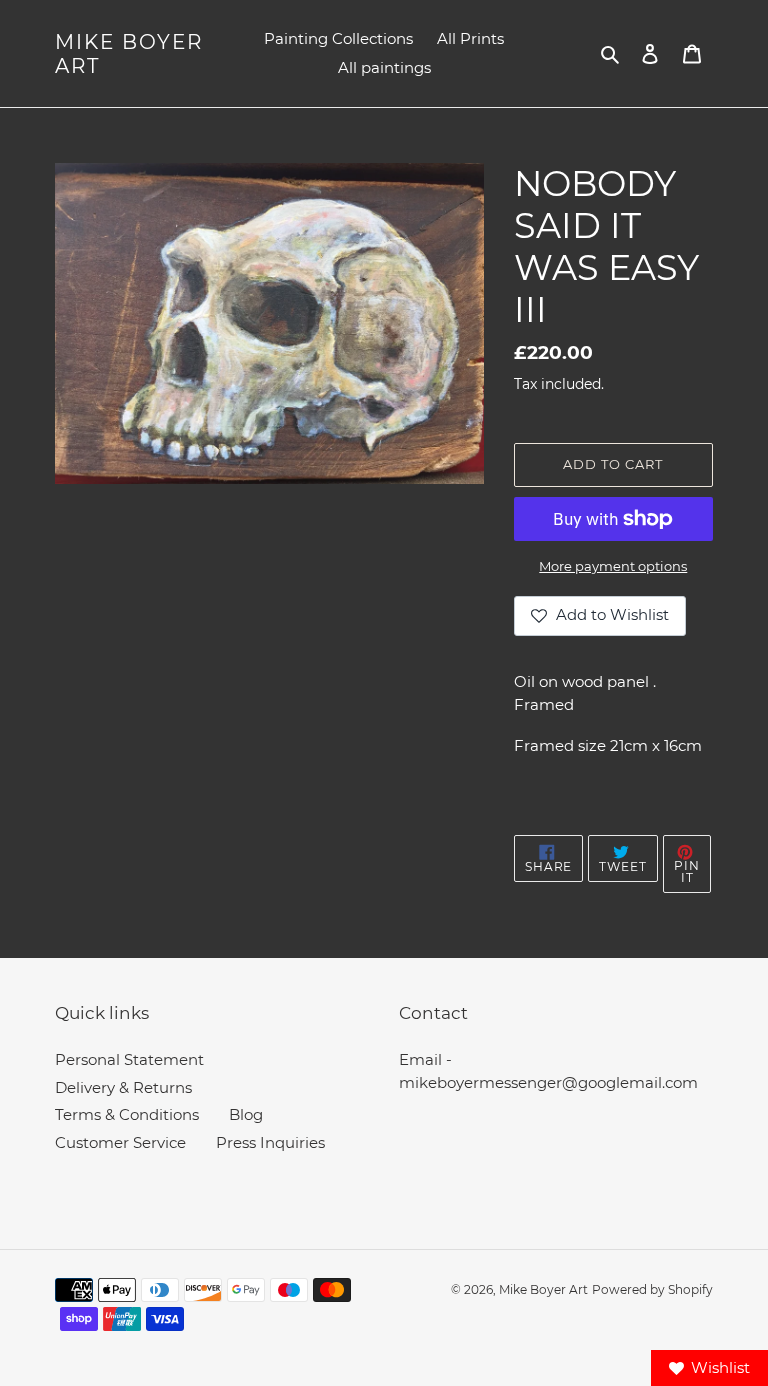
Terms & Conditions (127, 1114)
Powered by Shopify (652, 1289)
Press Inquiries (270, 1142)
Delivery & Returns (123, 1087)
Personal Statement (129, 1059)
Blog (246, 1114)
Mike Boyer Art (129, 54)
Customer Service (120, 1142)
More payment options (613, 566)
